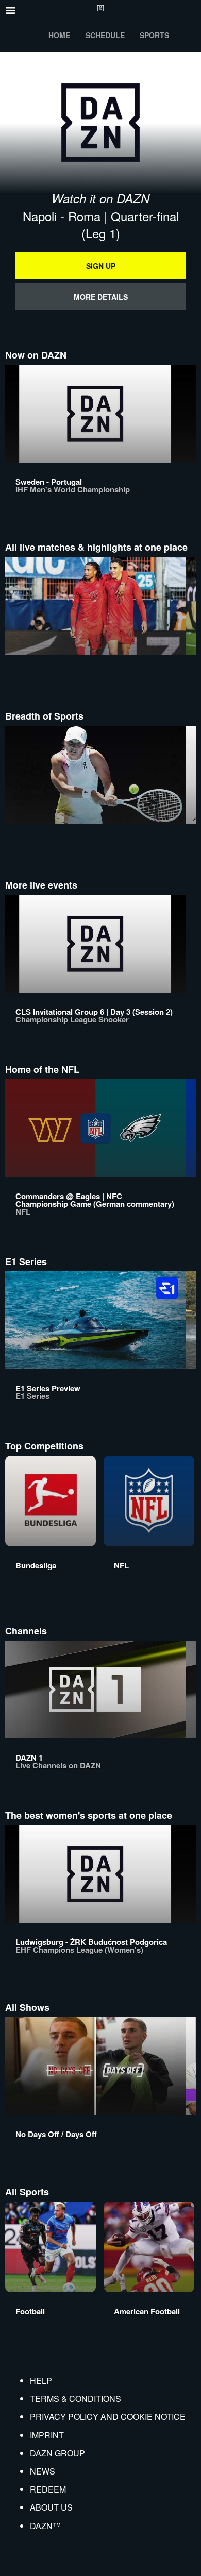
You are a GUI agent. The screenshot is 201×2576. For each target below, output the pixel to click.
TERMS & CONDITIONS (76, 2399)
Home (59, 35)
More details (101, 297)
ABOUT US (51, 2507)
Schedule (105, 35)
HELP (41, 2381)
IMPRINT (47, 2435)
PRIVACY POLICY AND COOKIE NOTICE (108, 2417)
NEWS (43, 2471)
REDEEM (48, 2489)
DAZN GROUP (57, 2453)
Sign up (101, 266)
